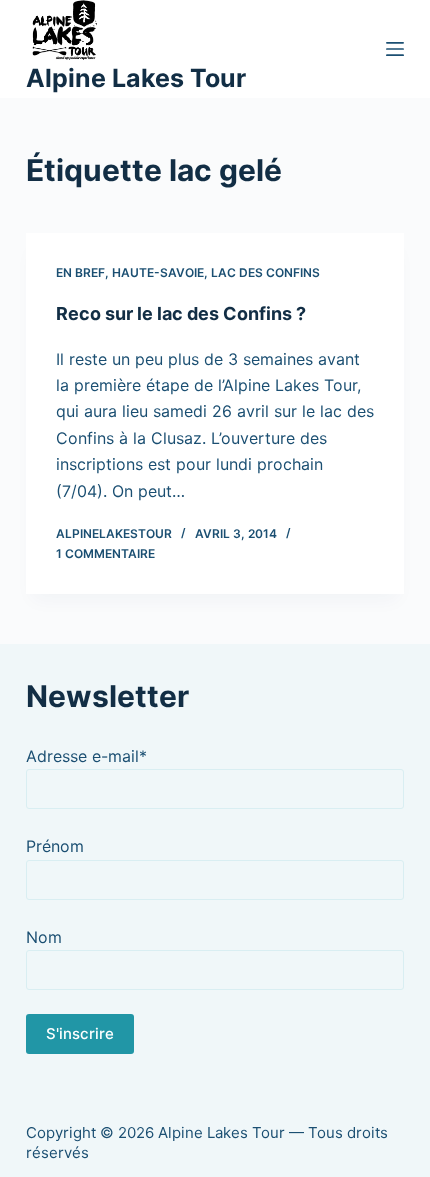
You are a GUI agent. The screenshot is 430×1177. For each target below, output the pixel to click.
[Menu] (395, 49)
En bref (80, 272)
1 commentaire (105, 553)
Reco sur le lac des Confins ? (181, 313)
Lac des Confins (265, 272)
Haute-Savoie (158, 272)
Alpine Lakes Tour (136, 78)
